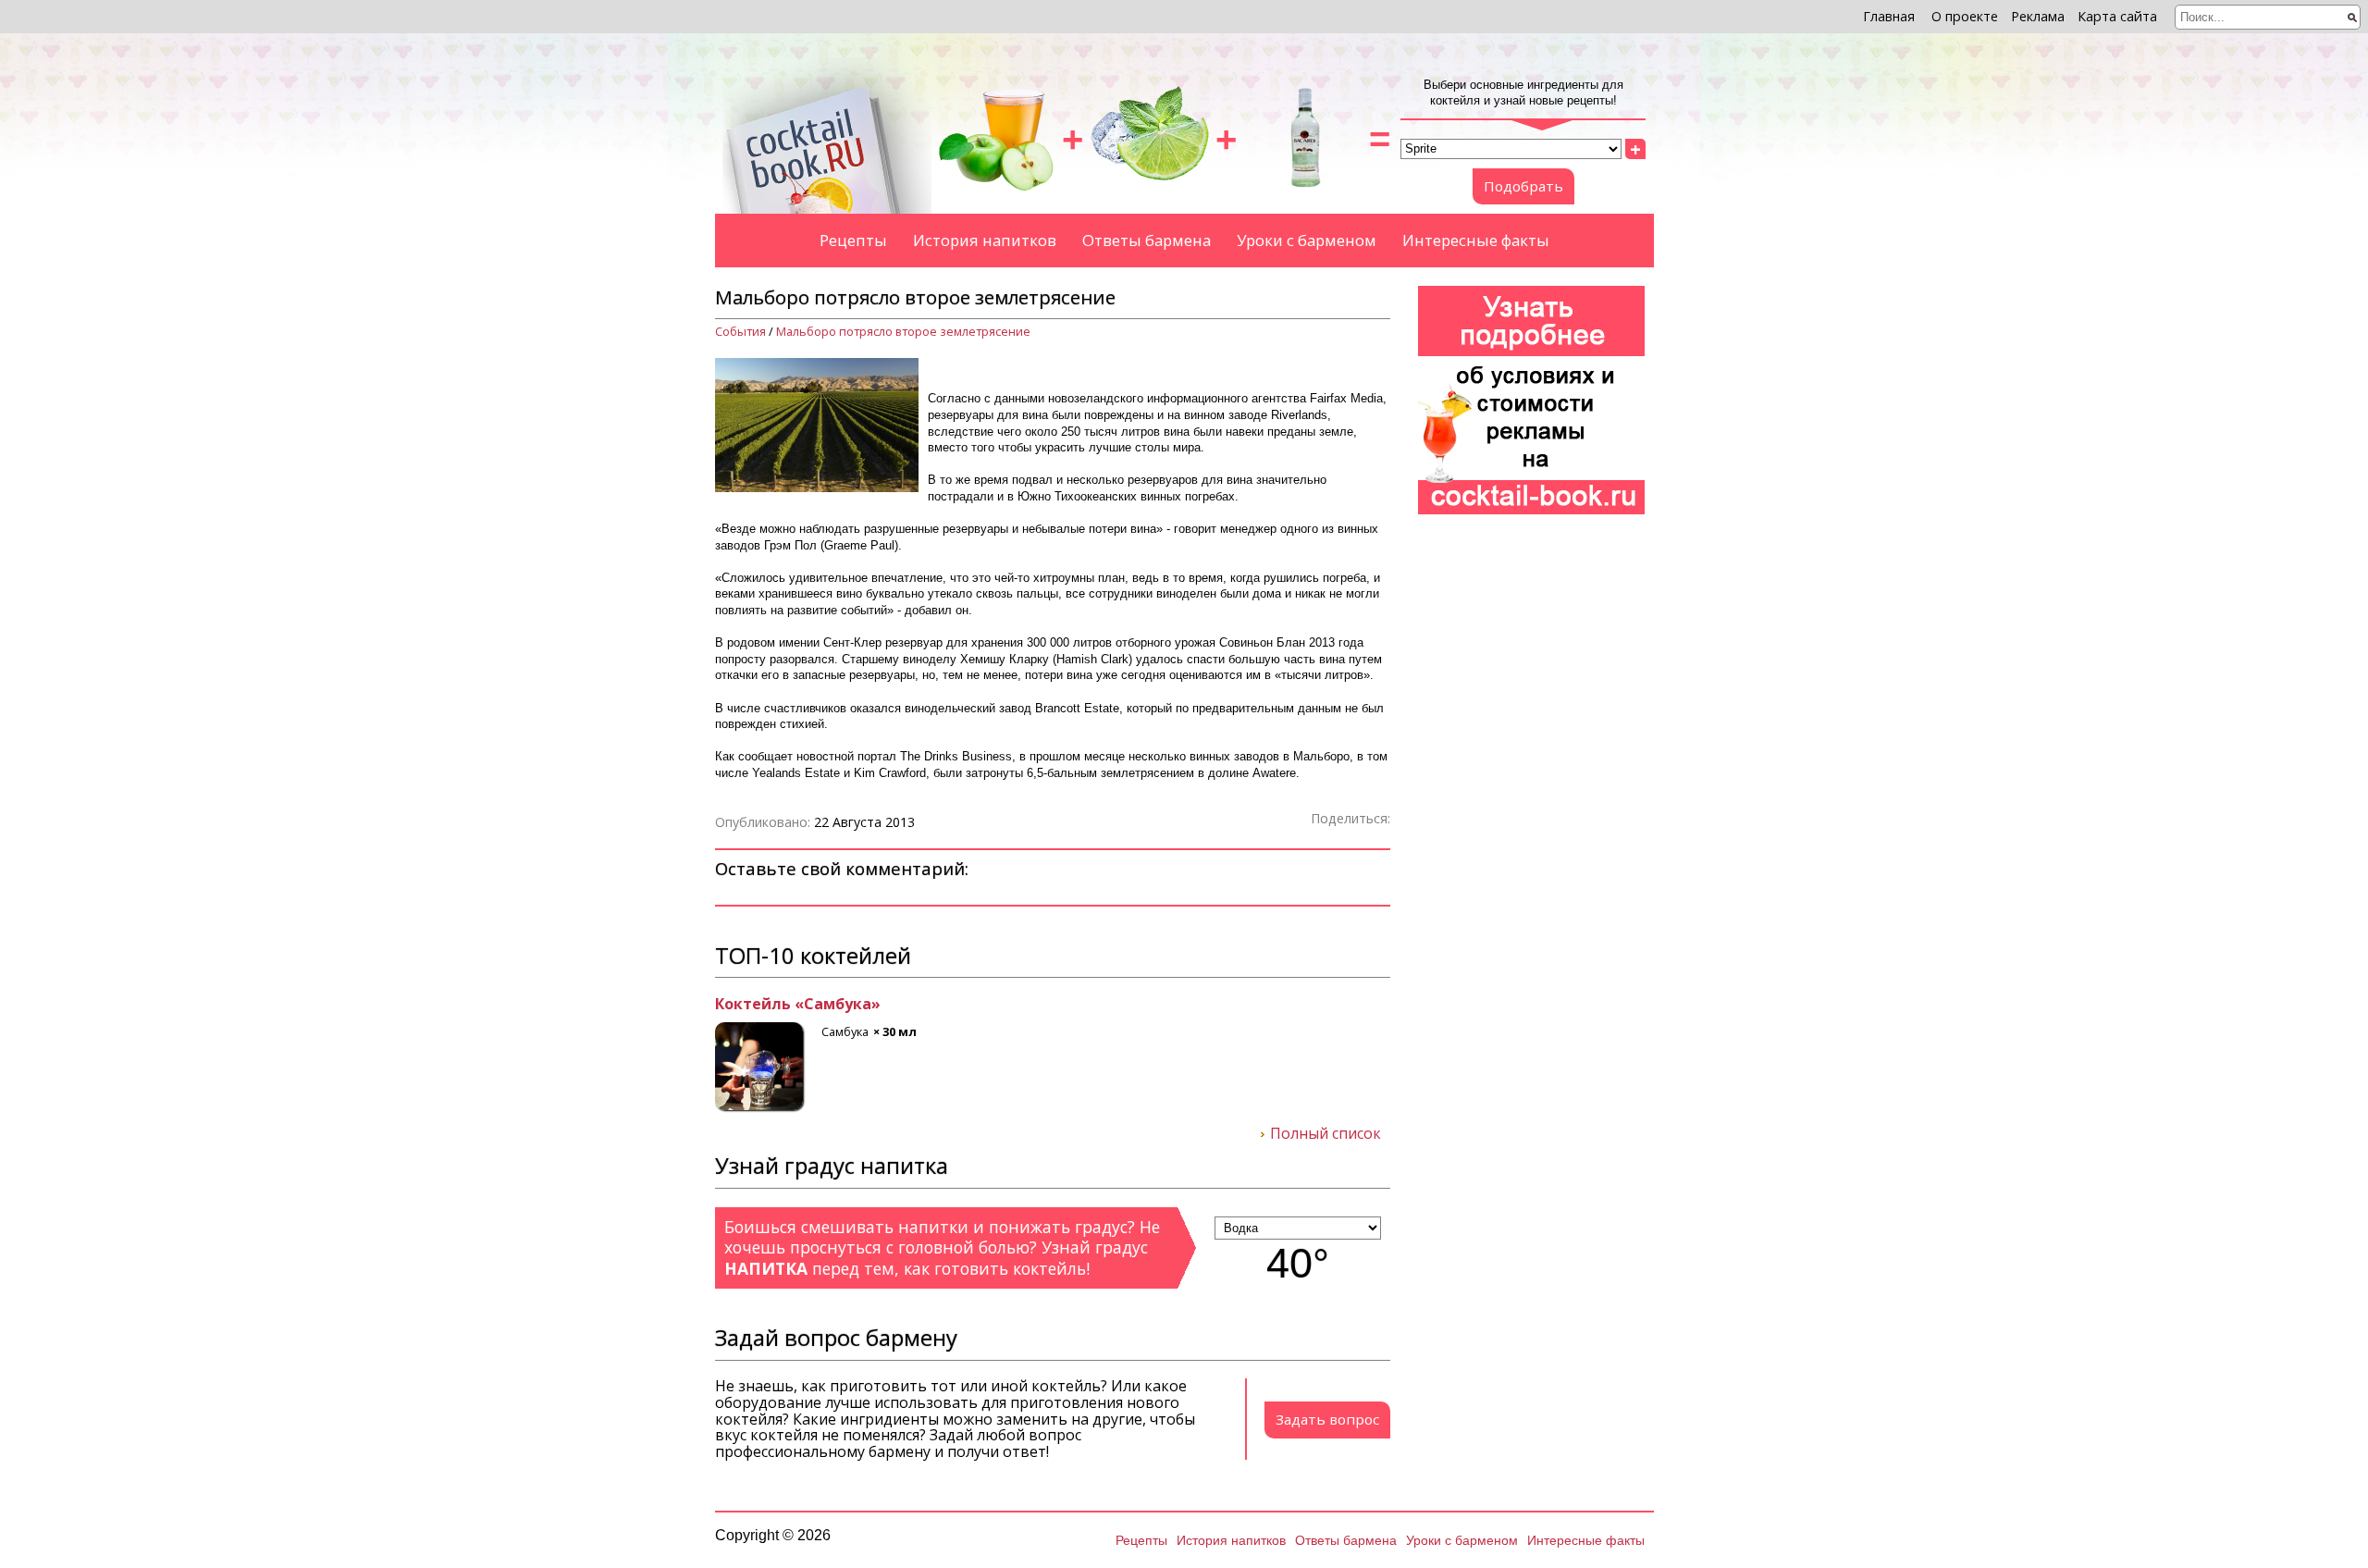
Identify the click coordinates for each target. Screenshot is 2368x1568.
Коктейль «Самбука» (798, 1005)
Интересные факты (1476, 240)
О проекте (1965, 16)
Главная (1889, 16)
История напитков (985, 240)
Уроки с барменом (1307, 240)
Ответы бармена (1147, 240)
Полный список (1326, 1134)
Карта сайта (2117, 16)
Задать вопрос (1327, 1419)
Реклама (2038, 16)
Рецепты (853, 240)
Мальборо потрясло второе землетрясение (903, 332)
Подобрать (1523, 186)
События (740, 332)
